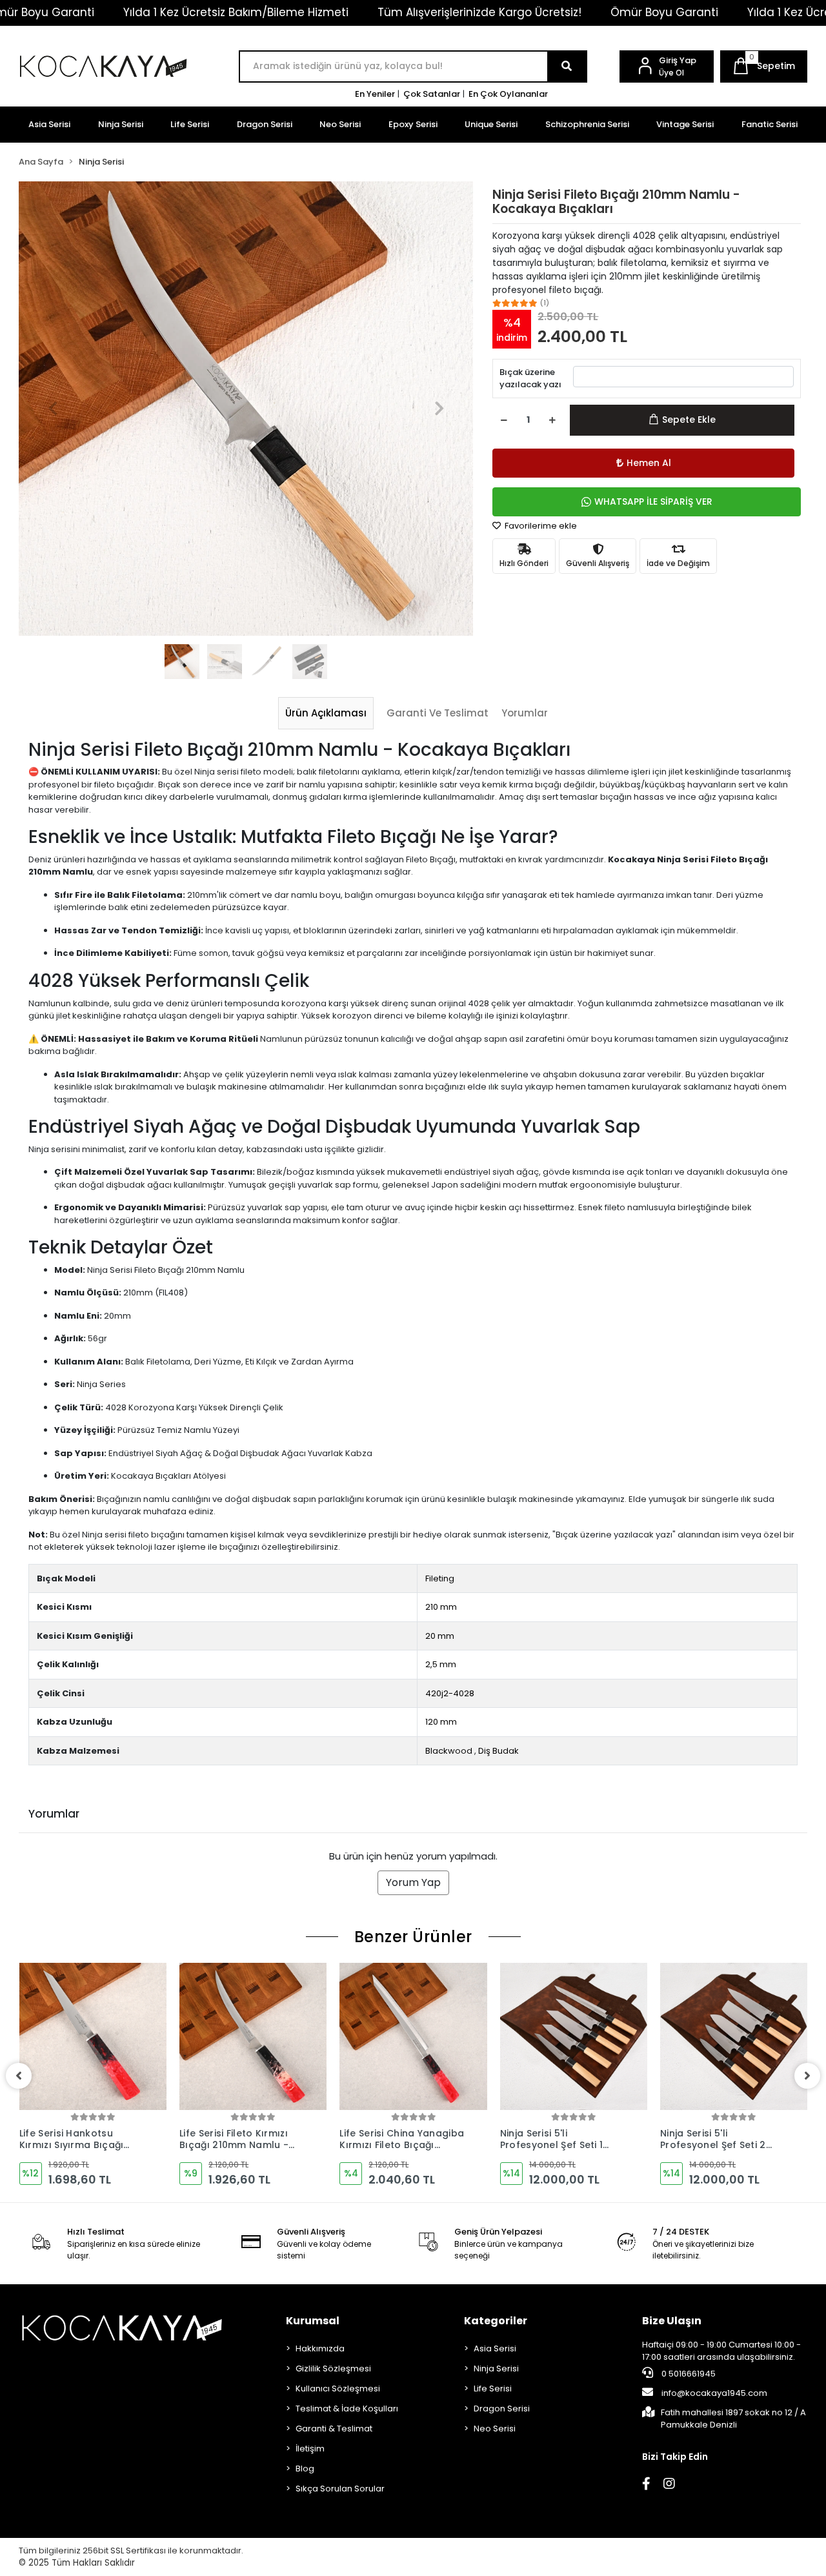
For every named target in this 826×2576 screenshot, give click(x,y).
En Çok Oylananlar (508, 94)
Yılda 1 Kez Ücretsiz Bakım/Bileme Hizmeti (236, 12)
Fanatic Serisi (770, 124)
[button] (764, 66)
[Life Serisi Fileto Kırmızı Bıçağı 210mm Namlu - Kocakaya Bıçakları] (253, 2036)
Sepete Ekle (689, 420)
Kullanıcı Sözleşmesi (338, 2388)
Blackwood (449, 1751)
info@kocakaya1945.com (714, 2393)
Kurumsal (313, 2321)
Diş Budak (499, 1751)
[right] (807, 2076)
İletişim (310, 2449)
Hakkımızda (320, 2348)
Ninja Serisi (121, 124)
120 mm (441, 1722)
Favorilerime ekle (540, 526)
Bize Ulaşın (672, 2321)
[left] (19, 2076)
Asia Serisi (49, 124)
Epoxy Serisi (413, 124)
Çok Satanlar (432, 94)
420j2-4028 (450, 1693)
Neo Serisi (340, 124)
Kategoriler (496, 2321)
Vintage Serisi (685, 124)
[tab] (326, 713)
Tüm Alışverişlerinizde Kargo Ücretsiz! (479, 12)
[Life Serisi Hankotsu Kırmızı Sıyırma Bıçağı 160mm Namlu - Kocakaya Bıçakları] (93, 2036)
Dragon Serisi (265, 124)
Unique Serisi (491, 124)
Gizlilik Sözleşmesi (333, 2368)
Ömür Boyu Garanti (664, 12)
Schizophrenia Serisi (587, 124)
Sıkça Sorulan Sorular (340, 2489)
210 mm (441, 1607)
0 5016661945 (688, 2374)
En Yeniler (375, 94)
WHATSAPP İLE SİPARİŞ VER (653, 502)
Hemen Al (649, 463)
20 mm (440, 1636)
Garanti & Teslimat (334, 2429)
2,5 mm (441, 1664)
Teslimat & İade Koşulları (347, 2409)
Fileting (440, 1578)
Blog (305, 2469)
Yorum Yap (413, 1882)
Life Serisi (190, 124)
